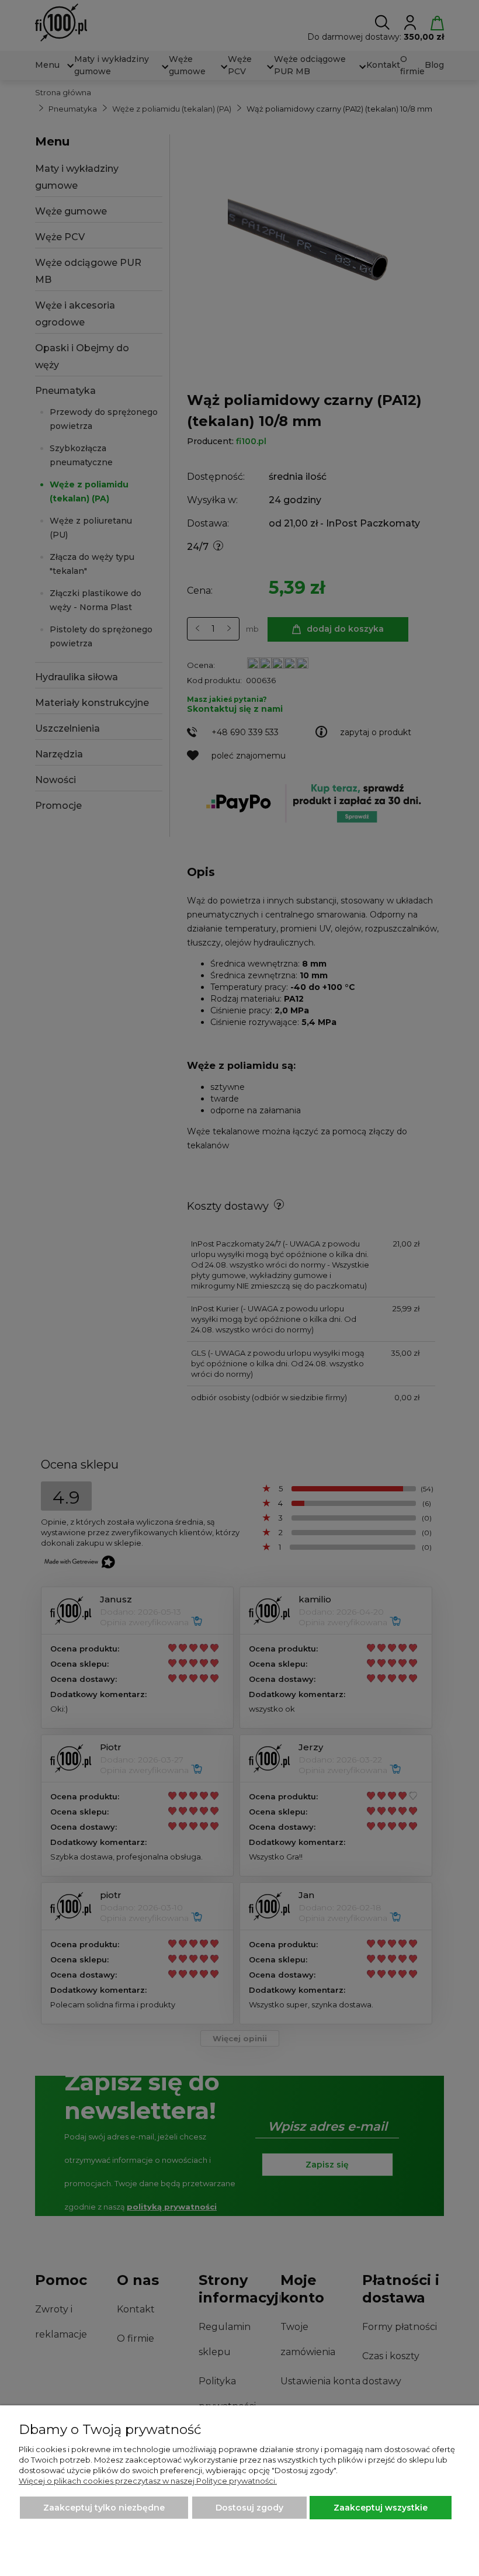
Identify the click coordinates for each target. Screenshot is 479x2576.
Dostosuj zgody (249, 2508)
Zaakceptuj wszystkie (381, 2508)
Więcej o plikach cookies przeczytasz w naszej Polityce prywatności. (148, 2481)
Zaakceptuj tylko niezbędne (104, 2508)
